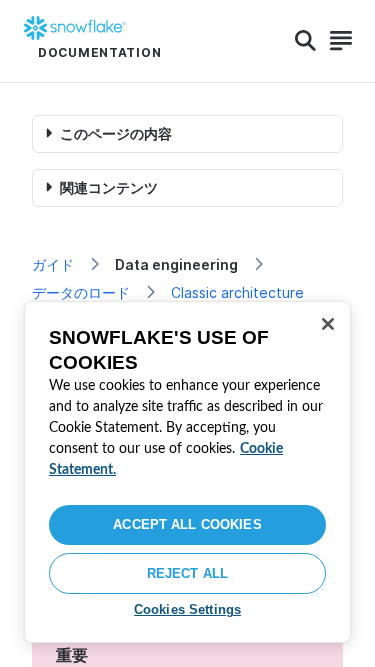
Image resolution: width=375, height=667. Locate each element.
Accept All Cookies (187, 524)
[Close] (328, 324)
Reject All (187, 573)
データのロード (81, 292)
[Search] (305, 41)
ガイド (53, 264)
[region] (187, 472)
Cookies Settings (187, 609)
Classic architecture (237, 292)
